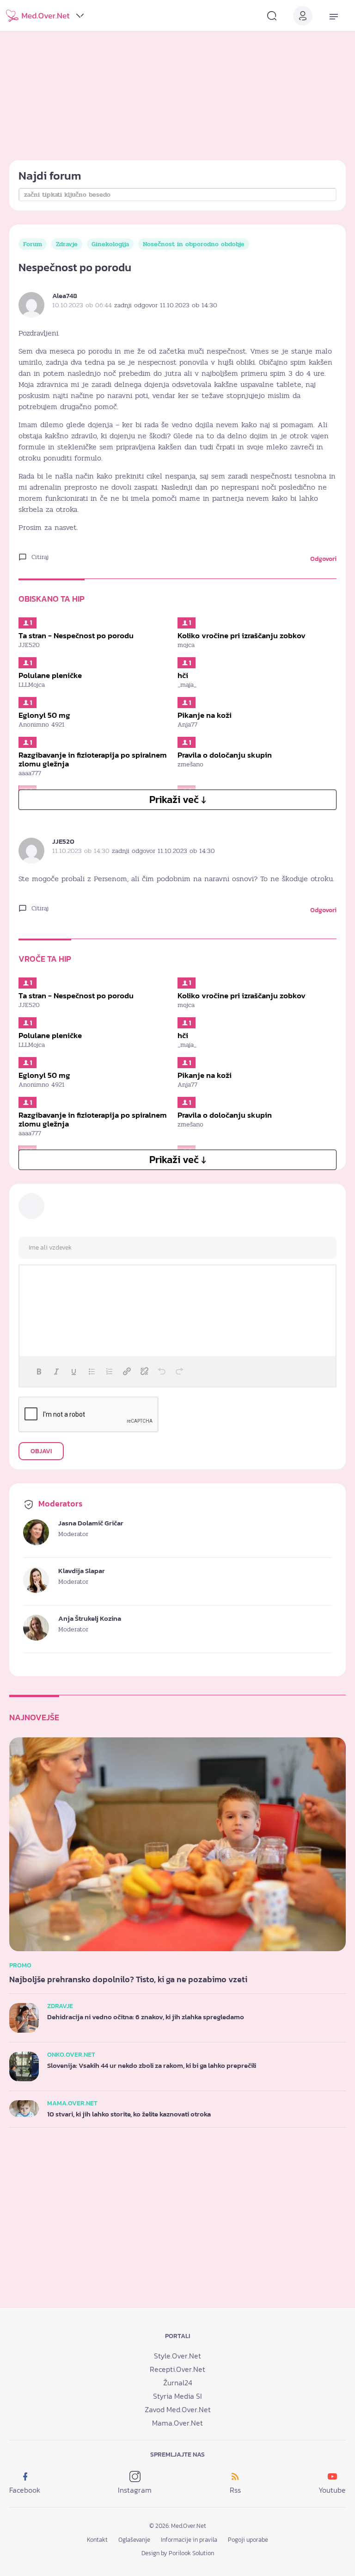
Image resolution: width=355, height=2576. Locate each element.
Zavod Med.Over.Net (178, 2409)
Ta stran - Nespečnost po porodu (76, 635)
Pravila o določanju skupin (225, 755)
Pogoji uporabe (248, 2540)
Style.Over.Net (177, 2356)
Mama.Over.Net (177, 2423)
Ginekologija (110, 244)
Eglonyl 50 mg (44, 715)
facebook (25, 2490)
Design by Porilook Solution (178, 2553)
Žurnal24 (178, 2383)
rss (235, 2490)
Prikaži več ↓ (178, 800)
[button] (39, 1371)
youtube (332, 2490)
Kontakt (97, 2540)
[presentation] (39, 1371)
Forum (33, 244)
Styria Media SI (177, 2396)
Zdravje (67, 244)
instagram (135, 2490)
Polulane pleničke (50, 675)
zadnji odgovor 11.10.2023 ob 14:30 (166, 305)
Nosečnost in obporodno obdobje (194, 244)
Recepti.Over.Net (177, 2369)
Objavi (41, 1451)
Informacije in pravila (189, 2540)
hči (183, 675)
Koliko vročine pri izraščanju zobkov (242, 635)
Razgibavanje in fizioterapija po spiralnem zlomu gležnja (93, 759)
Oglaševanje (134, 2540)
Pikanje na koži (205, 715)
